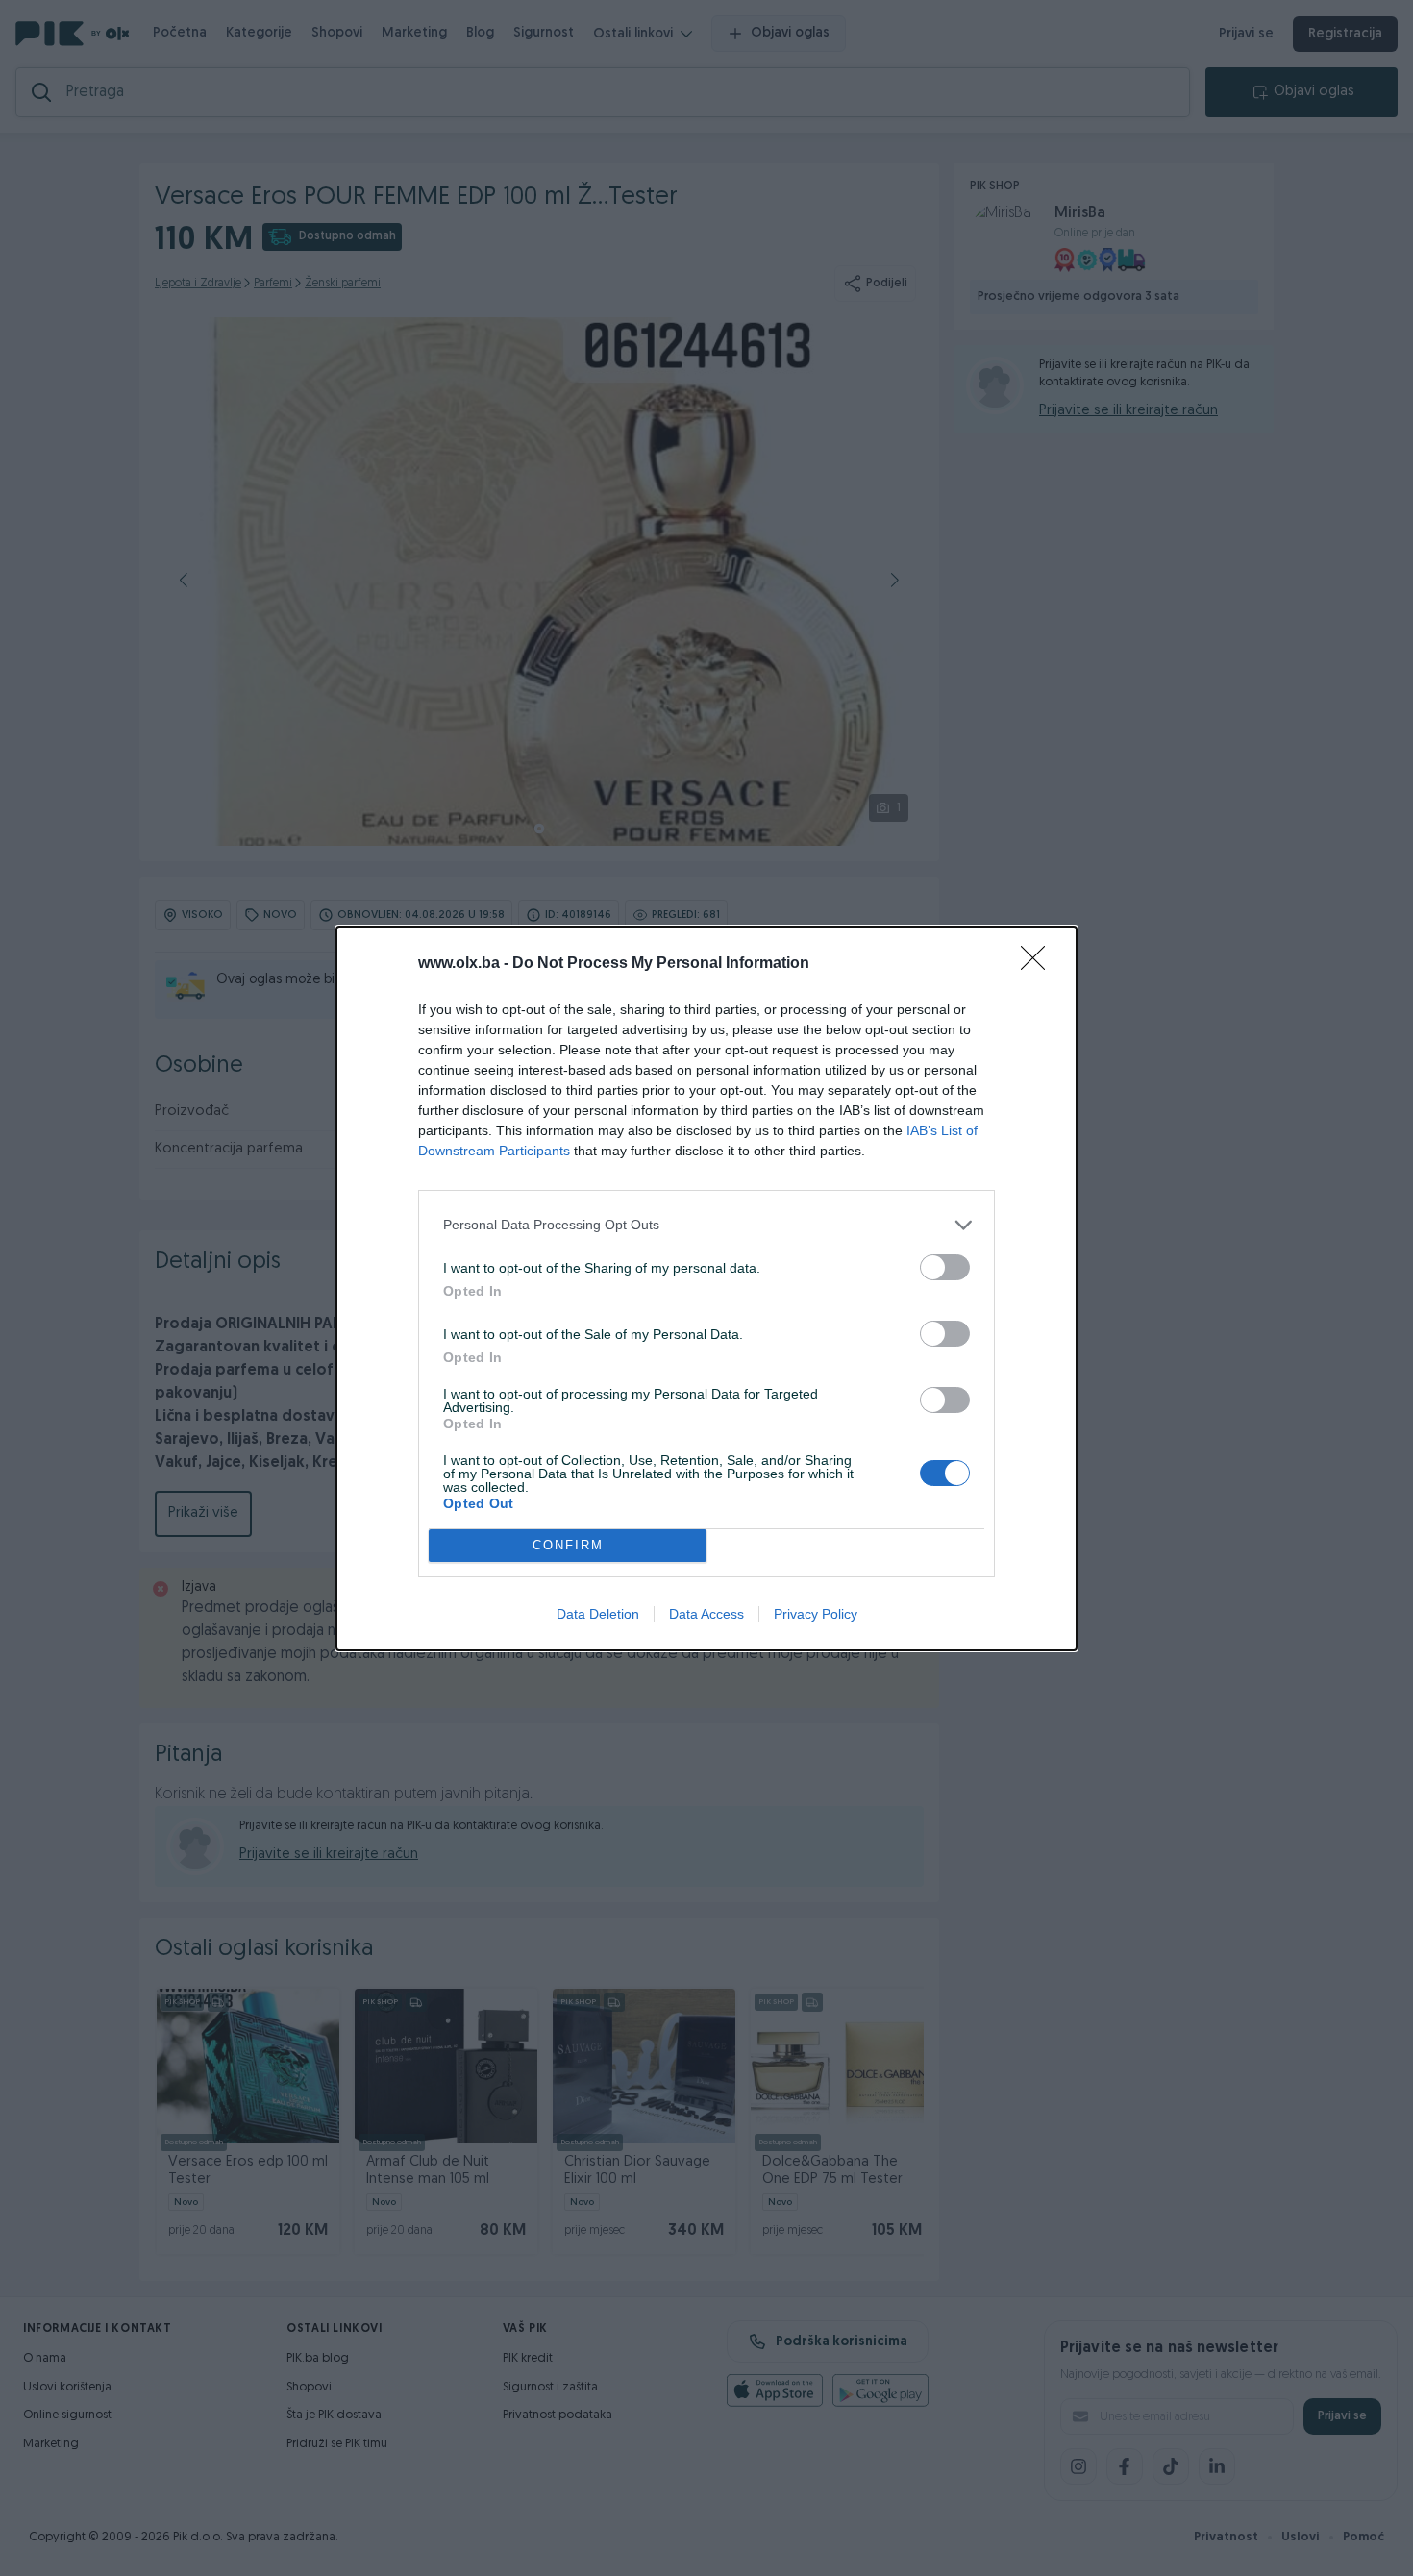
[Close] (1039, 964)
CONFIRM (568, 1545)
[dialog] (706, 1288)
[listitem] (706, 1225)
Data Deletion (598, 1614)
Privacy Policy (816, 1614)
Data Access (706, 1614)
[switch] (945, 1267)
